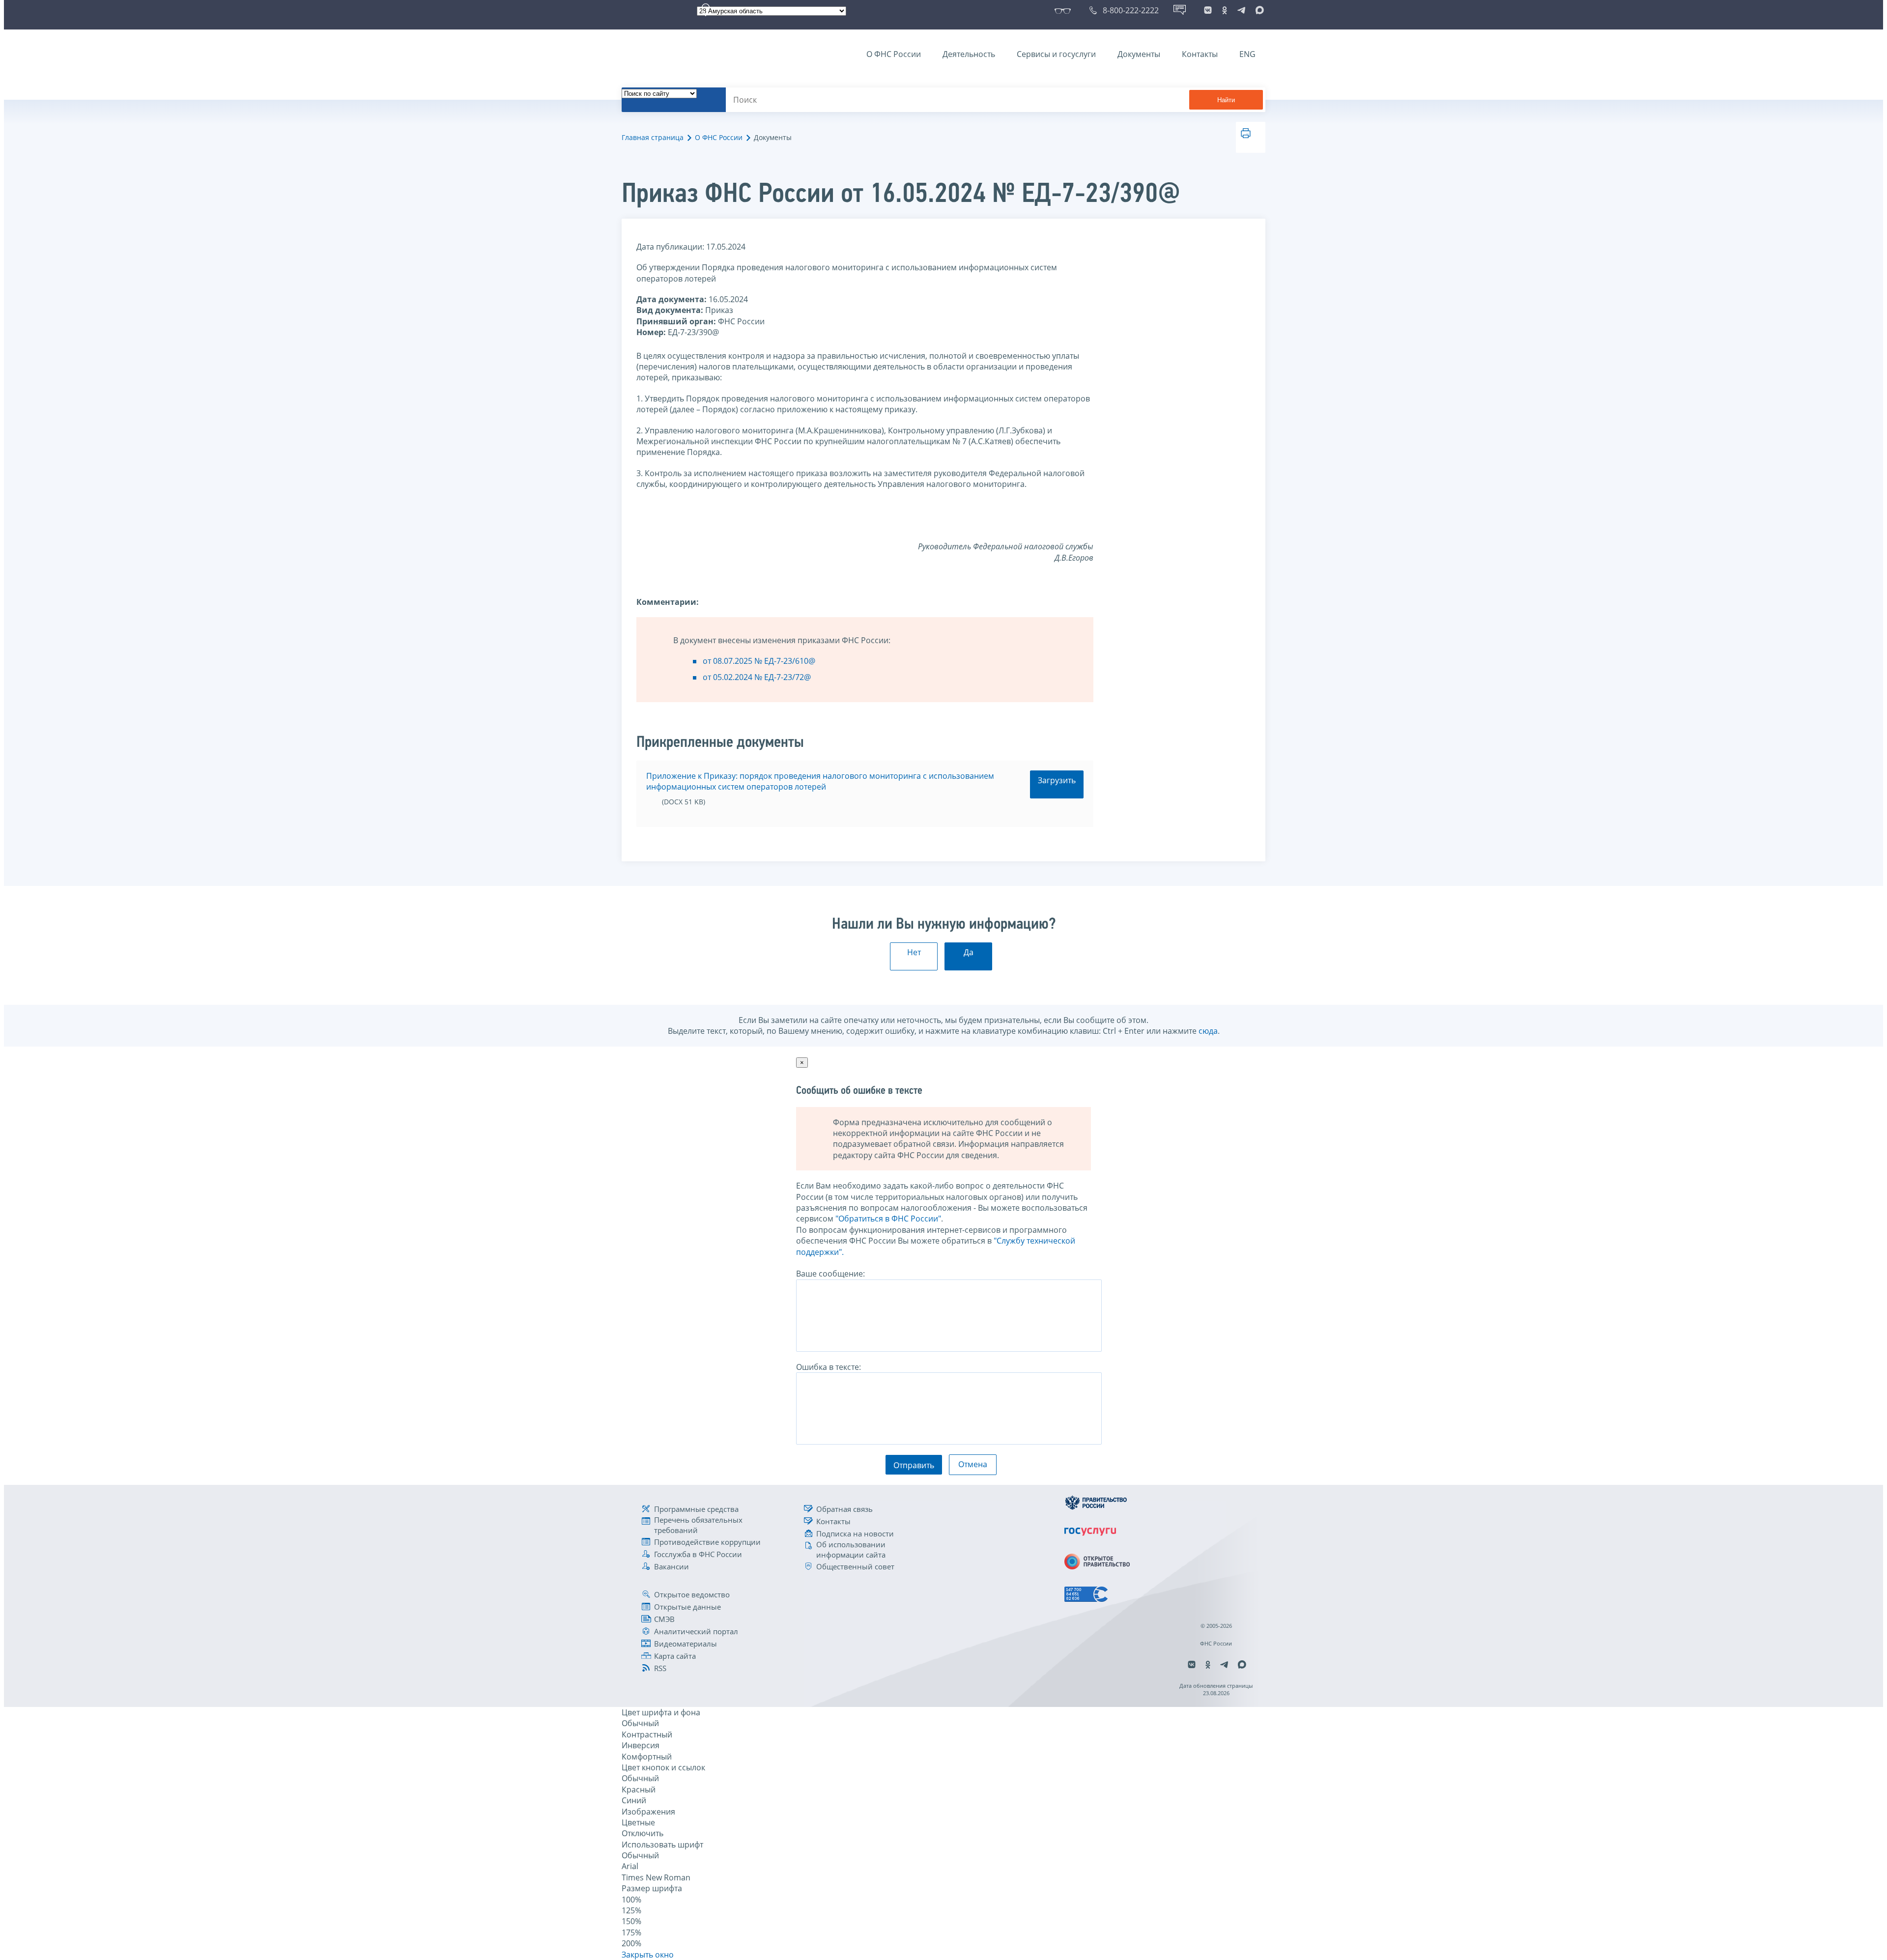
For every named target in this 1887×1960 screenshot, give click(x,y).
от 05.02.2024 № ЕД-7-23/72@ (757, 677)
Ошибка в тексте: (829, 1367)
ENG (1247, 54)
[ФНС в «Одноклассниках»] (1225, 10)
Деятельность (969, 54)
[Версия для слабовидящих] (1065, 10)
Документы (1139, 54)
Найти (1226, 100)
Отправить (914, 1465)
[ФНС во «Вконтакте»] (1208, 10)
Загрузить (1057, 780)
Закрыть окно (648, 1955)
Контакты (1200, 54)
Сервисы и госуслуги (1056, 54)
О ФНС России (894, 54)
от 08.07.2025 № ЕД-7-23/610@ (759, 661)
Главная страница (653, 137)
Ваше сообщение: (830, 1274)
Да (969, 952)
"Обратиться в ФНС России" (888, 1219)
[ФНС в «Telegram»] (1241, 10)
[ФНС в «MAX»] (1258, 10)
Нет (914, 952)
